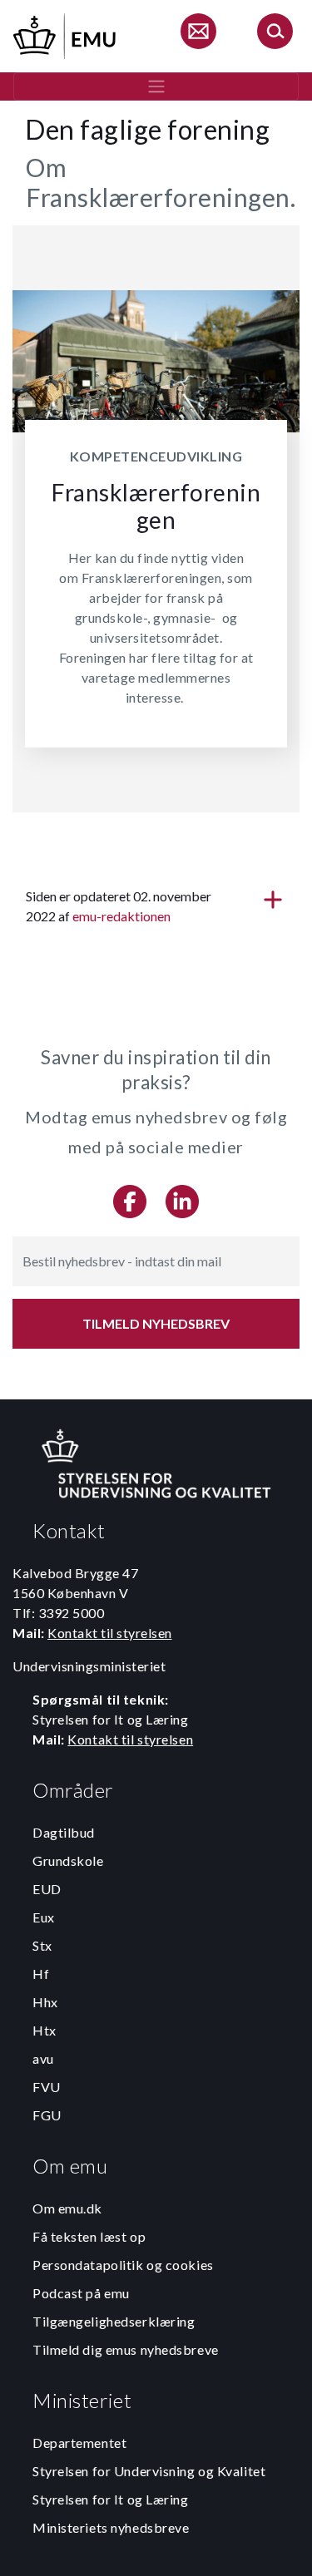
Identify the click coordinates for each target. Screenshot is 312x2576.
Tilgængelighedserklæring (114, 2321)
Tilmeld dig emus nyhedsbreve (126, 2349)
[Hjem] (66, 34)
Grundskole (68, 1860)
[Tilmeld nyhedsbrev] (198, 34)
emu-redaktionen (121, 916)
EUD (47, 1889)
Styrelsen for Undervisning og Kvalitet (149, 2471)
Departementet (79, 2443)
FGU (47, 2115)
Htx (45, 2030)
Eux (44, 1917)
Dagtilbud (64, 1832)
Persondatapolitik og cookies (123, 2265)
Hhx (45, 2002)
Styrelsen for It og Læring (111, 2499)
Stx (42, 1945)
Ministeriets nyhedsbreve (111, 2527)
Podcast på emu (81, 2293)
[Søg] (275, 34)
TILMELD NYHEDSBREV (156, 1323)
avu (43, 2058)
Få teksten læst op (89, 2236)
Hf (41, 1974)
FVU (47, 2087)
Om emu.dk (67, 2208)
